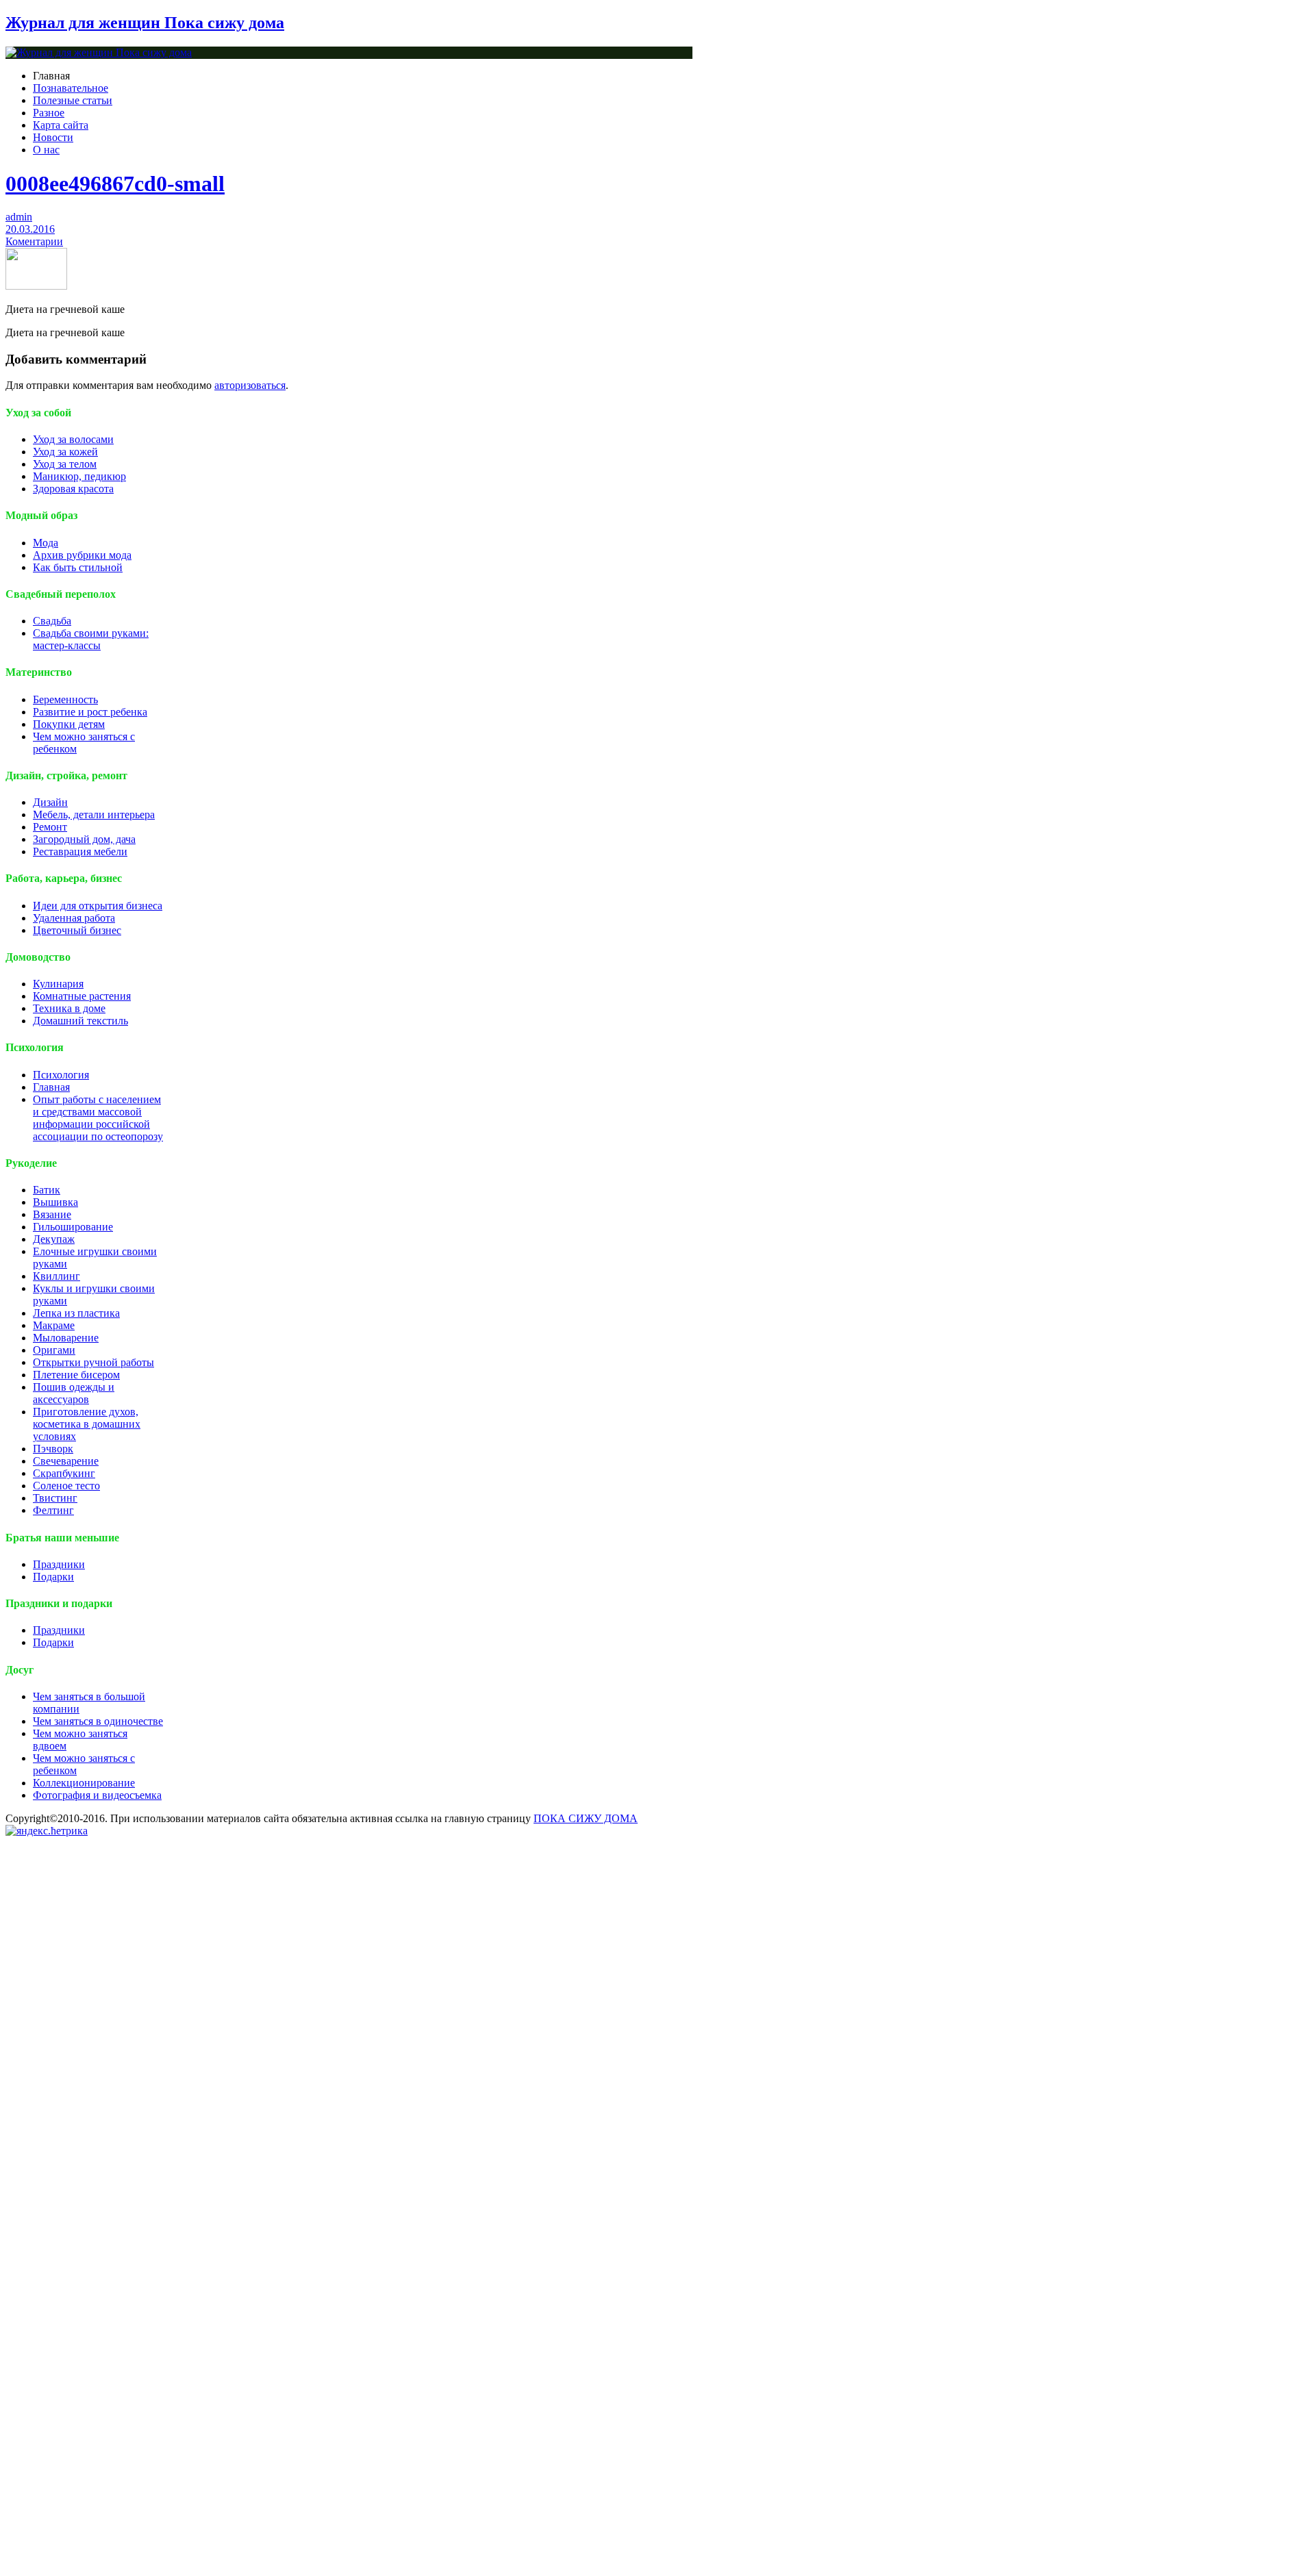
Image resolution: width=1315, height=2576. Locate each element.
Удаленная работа (74, 918)
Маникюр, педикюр (79, 476)
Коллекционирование (84, 1783)
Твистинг (55, 1498)
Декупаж (54, 1239)
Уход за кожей (65, 452)
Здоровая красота (73, 489)
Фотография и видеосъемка (97, 1795)
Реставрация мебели (80, 851)
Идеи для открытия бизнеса (98, 906)
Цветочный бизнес (77, 930)
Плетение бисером (76, 1375)
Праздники (59, 1564)
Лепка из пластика (76, 1313)
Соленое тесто (66, 1486)
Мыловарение (66, 1338)
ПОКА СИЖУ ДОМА (586, 1818)
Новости (53, 137)
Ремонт (50, 827)
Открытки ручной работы (93, 1362)
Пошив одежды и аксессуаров (74, 1393)
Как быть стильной (78, 567)
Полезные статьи (73, 100)
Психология (61, 1075)
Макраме (54, 1325)
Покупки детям (69, 724)
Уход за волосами (73, 439)
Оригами (54, 1350)
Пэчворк (53, 1449)
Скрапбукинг (64, 1473)
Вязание (52, 1214)
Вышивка (55, 1202)
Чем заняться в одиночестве (98, 1721)
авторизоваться (250, 385)
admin (19, 217)
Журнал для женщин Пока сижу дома (145, 23)
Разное (49, 113)
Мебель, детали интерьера (94, 815)
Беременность (65, 699)
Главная (51, 1087)
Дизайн (50, 802)
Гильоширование (73, 1227)
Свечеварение (66, 1461)
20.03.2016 (30, 229)
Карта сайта (61, 125)
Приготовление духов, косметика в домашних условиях (87, 1424)
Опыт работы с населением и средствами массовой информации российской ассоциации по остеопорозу (98, 1118)
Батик (47, 1190)
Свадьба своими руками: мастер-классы (91, 639)
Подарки (53, 1577)
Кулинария (58, 984)
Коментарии (34, 241)
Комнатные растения (82, 996)
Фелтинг (53, 1510)
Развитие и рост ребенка (90, 712)
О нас (46, 150)
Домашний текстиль (80, 1021)
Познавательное (71, 88)
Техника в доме (69, 1008)
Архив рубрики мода (82, 555)
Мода (46, 543)
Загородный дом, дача (84, 839)
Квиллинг (57, 1276)
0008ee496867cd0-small (115, 184)
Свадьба (52, 621)
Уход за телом (65, 464)
